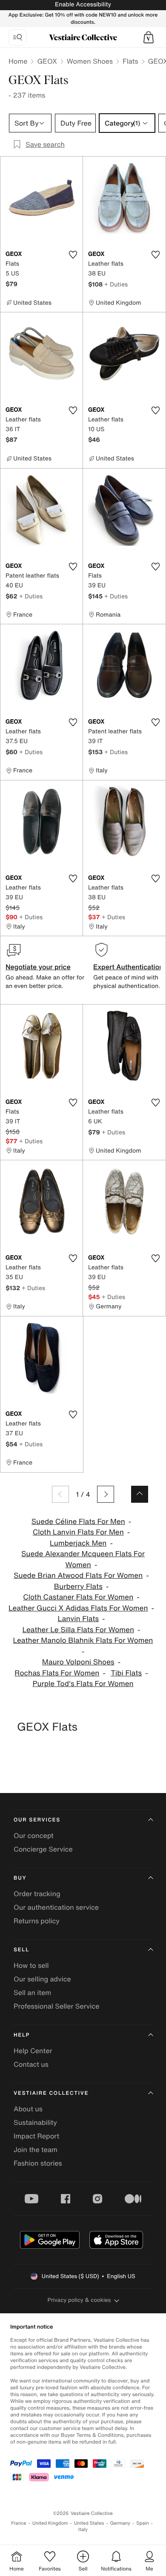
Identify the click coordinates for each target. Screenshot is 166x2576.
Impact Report (36, 2136)
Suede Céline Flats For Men (78, 1522)
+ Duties (116, 284)
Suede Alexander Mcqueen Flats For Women (83, 1559)
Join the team (36, 2149)
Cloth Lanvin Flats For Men (78, 1532)
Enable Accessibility (83, 4)
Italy (83, 2530)
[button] (149, 37)
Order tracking (37, 1894)
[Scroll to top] (140, 1494)
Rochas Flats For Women (57, 1673)
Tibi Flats (126, 1673)
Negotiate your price (38, 967)
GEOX (47, 61)
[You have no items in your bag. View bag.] (149, 37)
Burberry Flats (78, 1587)
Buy (20, 1878)
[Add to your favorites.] (73, 255)
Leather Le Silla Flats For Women (79, 1630)
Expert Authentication (128, 967)
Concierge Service (43, 1849)
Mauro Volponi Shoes (78, 1662)
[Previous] (60, 1494)
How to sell (31, 1965)
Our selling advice (42, 1979)
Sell (21, 1950)
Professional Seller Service (56, 2006)
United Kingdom (50, 2523)
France (19, 2523)
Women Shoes (90, 61)
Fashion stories (38, 2163)
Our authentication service (56, 1907)
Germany (120, 2523)
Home (18, 61)
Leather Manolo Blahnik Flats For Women (83, 1640)
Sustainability (35, 2122)
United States (89, 2523)
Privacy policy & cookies (79, 2300)
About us (28, 2109)
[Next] (106, 1494)
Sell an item (32, 1992)
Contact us (31, 2064)
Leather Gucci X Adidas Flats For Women (78, 1608)
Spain (143, 2523)
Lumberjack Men (78, 1543)
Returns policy (37, 1921)
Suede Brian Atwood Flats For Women (78, 1576)
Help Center (33, 2051)
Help (22, 2035)
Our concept (34, 1835)
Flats (130, 61)
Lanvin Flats (78, 1619)
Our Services (37, 1820)
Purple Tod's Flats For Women (83, 1684)
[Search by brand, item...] (17, 37)
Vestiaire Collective (51, 2093)
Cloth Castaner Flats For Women (78, 1597)
